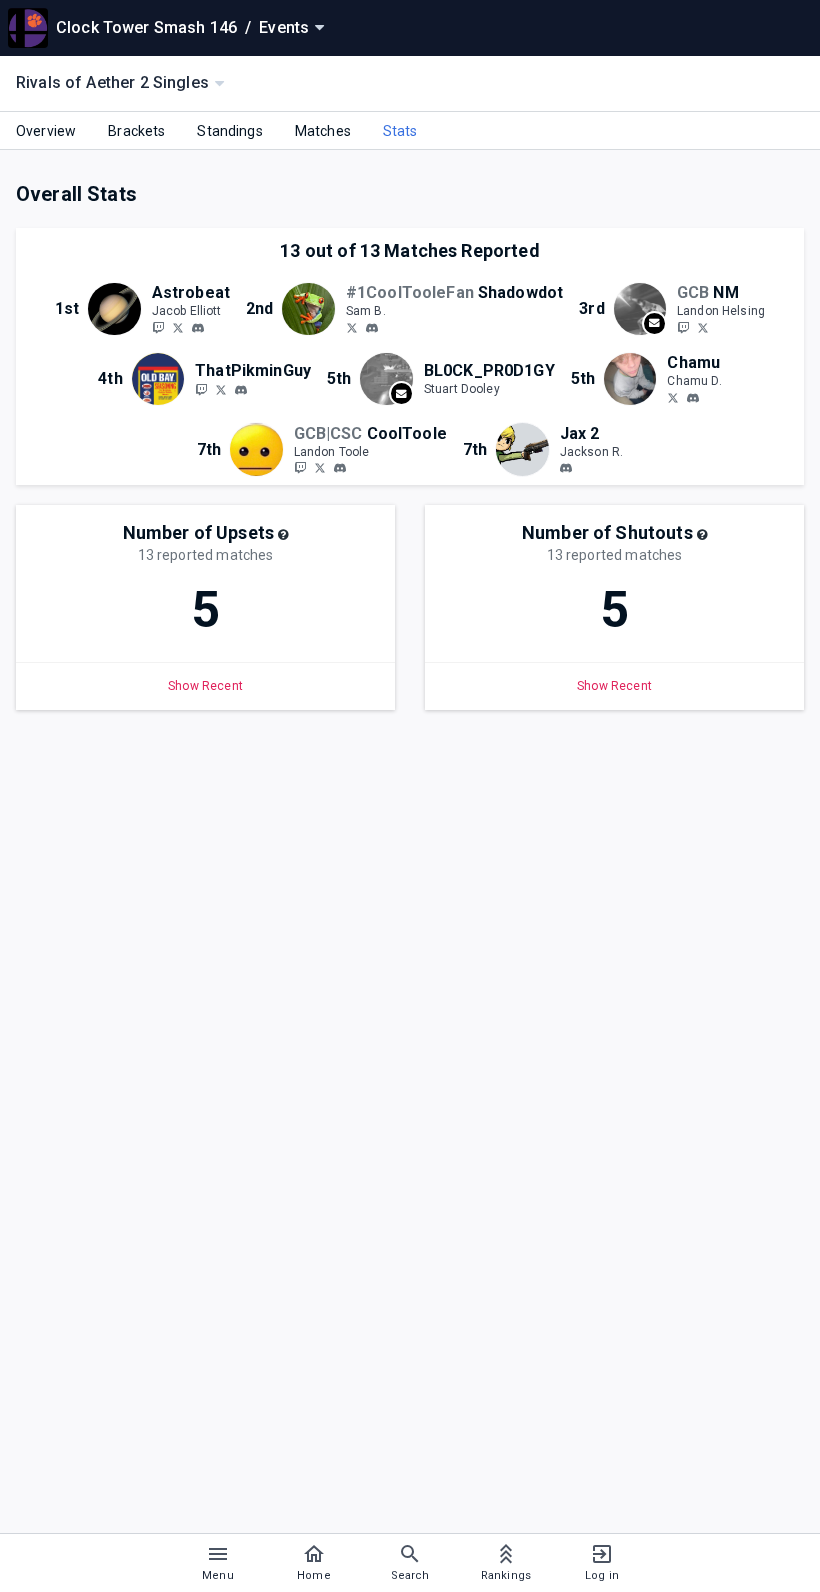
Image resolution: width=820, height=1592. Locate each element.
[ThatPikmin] (221, 389)
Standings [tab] (229, 131)
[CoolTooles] (320, 468)
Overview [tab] (46, 131)
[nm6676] (683, 327)
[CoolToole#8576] (340, 469)
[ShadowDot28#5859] (372, 328)
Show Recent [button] (205, 686)
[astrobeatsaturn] (198, 328)
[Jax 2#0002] (566, 469)
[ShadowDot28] (352, 327)
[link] (198, 327)
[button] (283, 535)
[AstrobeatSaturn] (158, 327)
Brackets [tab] (136, 131)
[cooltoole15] (300, 468)
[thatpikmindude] (201, 389)
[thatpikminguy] (241, 390)
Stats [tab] (400, 131)
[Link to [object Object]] (119, 309)
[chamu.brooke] (693, 398)
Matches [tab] (323, 131)
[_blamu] (673, 397)
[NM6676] (703, 327)
